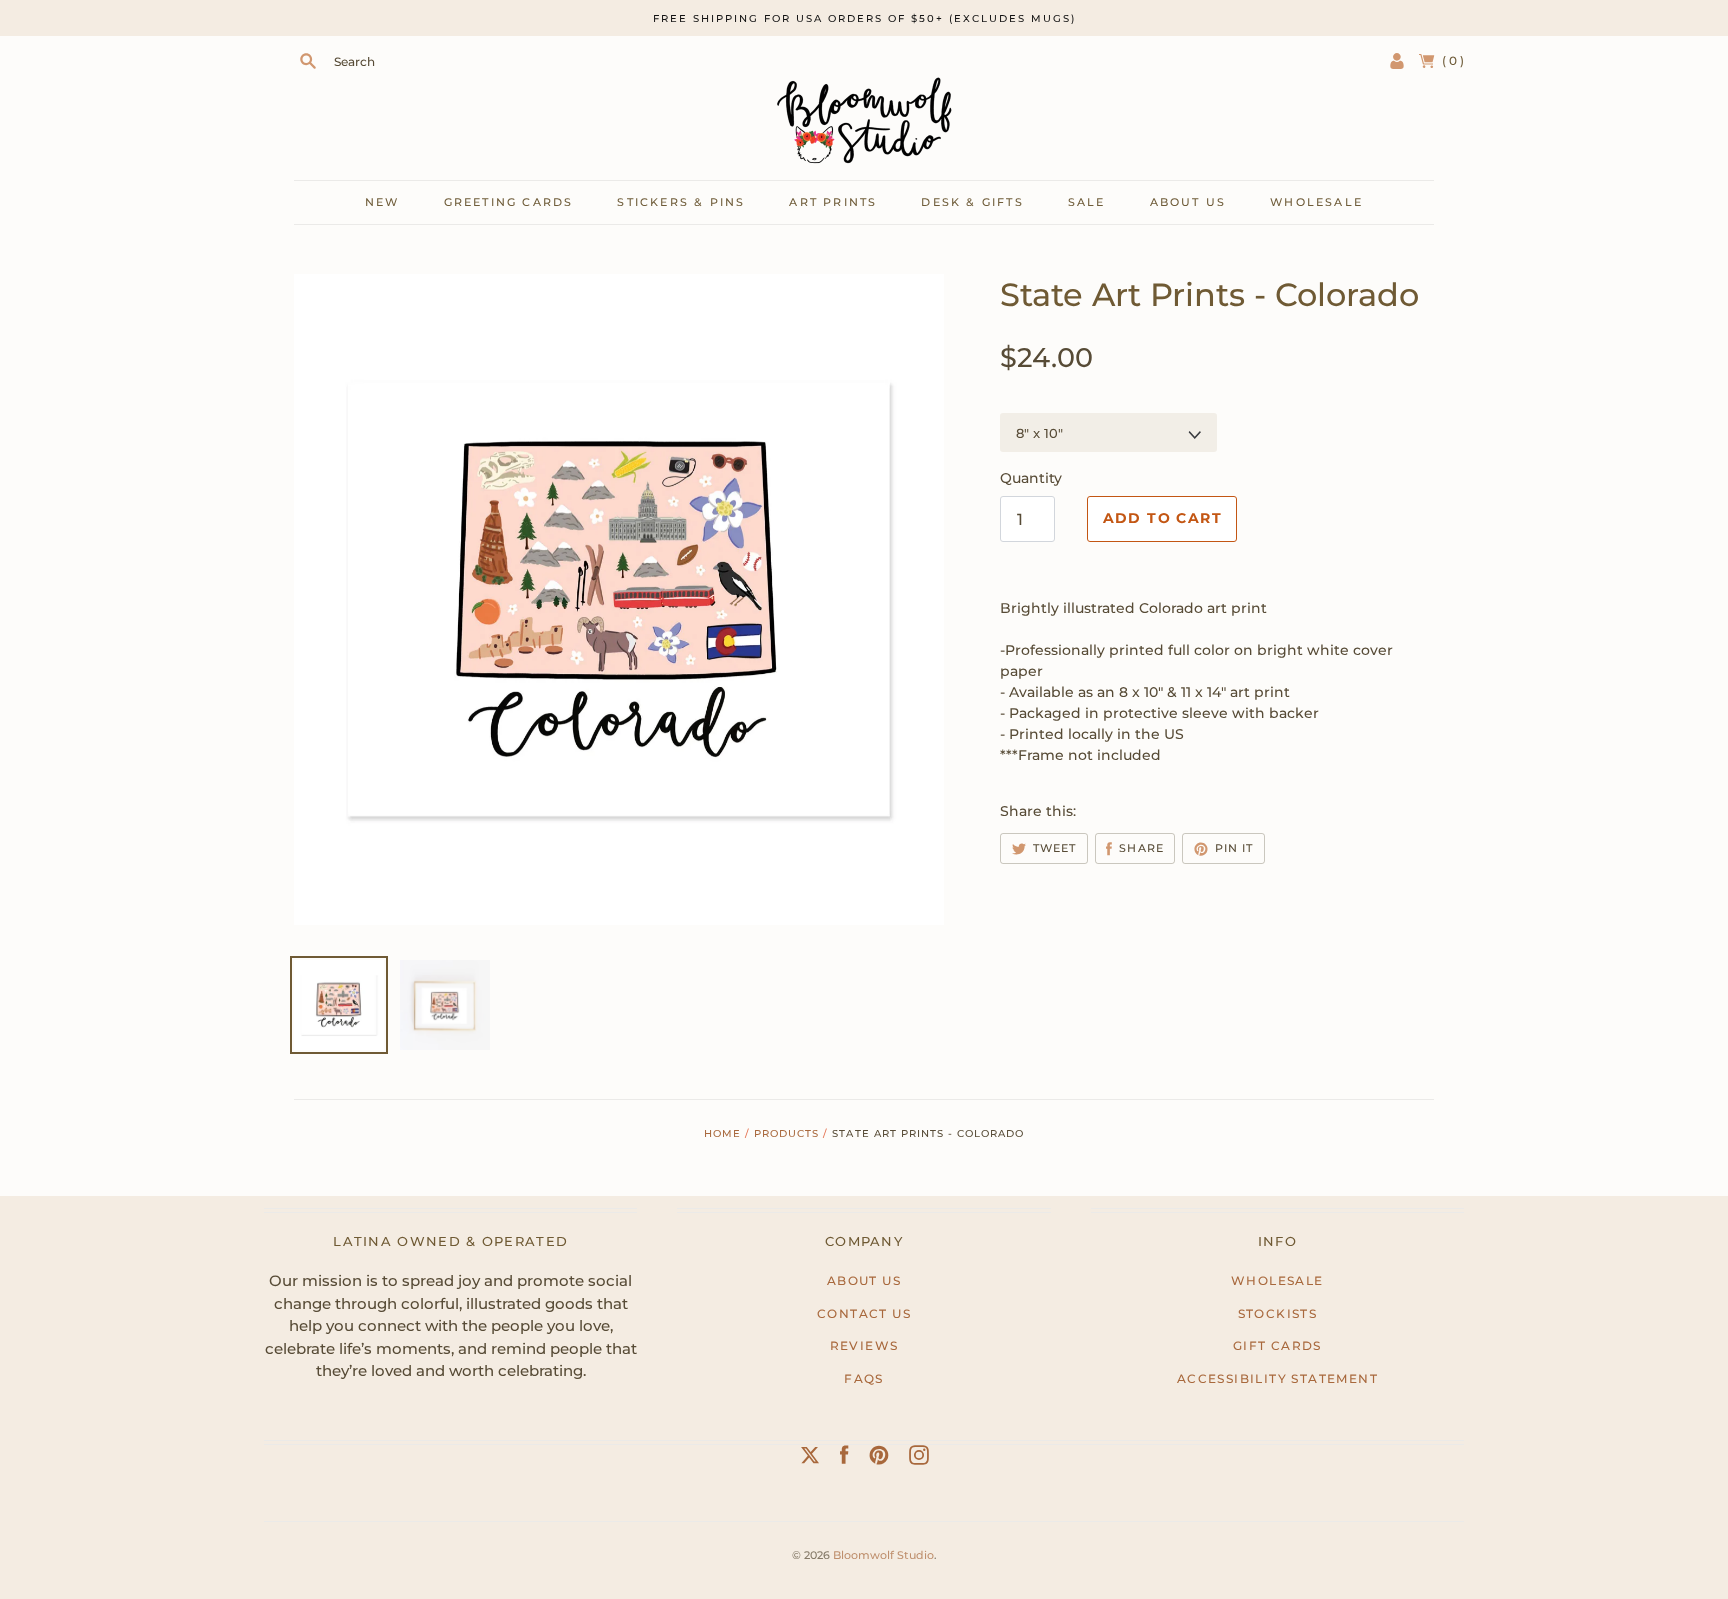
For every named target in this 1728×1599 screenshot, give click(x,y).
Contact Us (864, 1313)
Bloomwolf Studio (883, 1555)
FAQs (864, 1378)
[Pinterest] (879, 1459)
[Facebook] (844, 1459)
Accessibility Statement (1277, 1378)
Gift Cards (1277, 1345)
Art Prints (833, 202)
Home (722, 1133)
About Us (864, 1280)
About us (1188, 202)
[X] (810, 1459)
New (382, 202)
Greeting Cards (509, 202)
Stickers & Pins (681, 202)
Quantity (1031, 478)
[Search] (308, 61)
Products (786, 1133)
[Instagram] (919, 1459)
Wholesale (1316, 202)
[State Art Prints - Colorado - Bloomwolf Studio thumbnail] (445, 1005)
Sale (1087, 202)
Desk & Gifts (972, 202)
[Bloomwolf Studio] (864, 120)
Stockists (1278, 1313)
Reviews (864, 1345)
